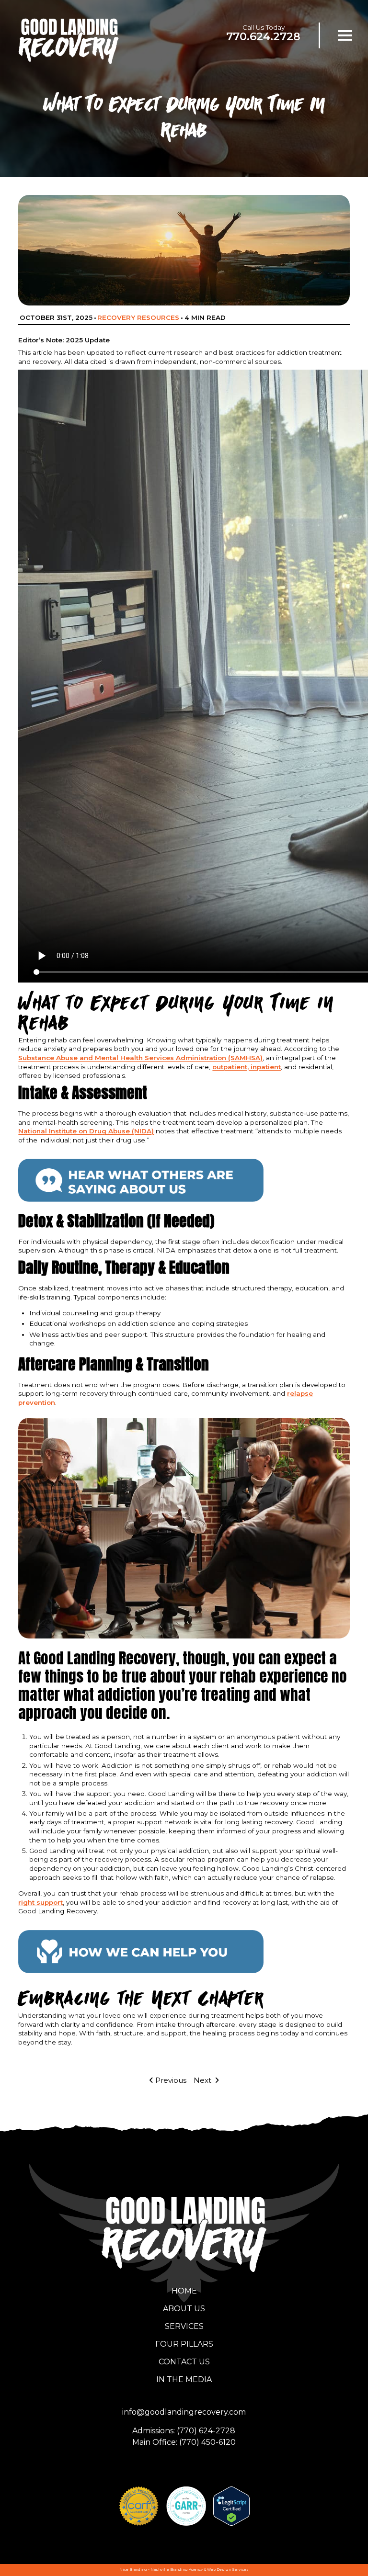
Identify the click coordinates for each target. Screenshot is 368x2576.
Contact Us (184, 2362)
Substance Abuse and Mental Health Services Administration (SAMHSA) (140, 1058)
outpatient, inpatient (247, 1067)
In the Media (184, 2379)
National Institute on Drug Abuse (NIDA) (86, 1131)
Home (184, 2291)
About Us (184, 2309)
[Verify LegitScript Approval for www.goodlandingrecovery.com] (231, 2506)
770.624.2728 (263, 36)
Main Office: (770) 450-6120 (184, 2442)
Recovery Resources (138, 317)
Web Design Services (228, 2570)
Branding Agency (186, 2570)
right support (40, 1902)
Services (184, 2326)
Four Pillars (184, 2344)
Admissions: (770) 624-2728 (184, 2431)
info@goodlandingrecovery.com (184, 2412)
